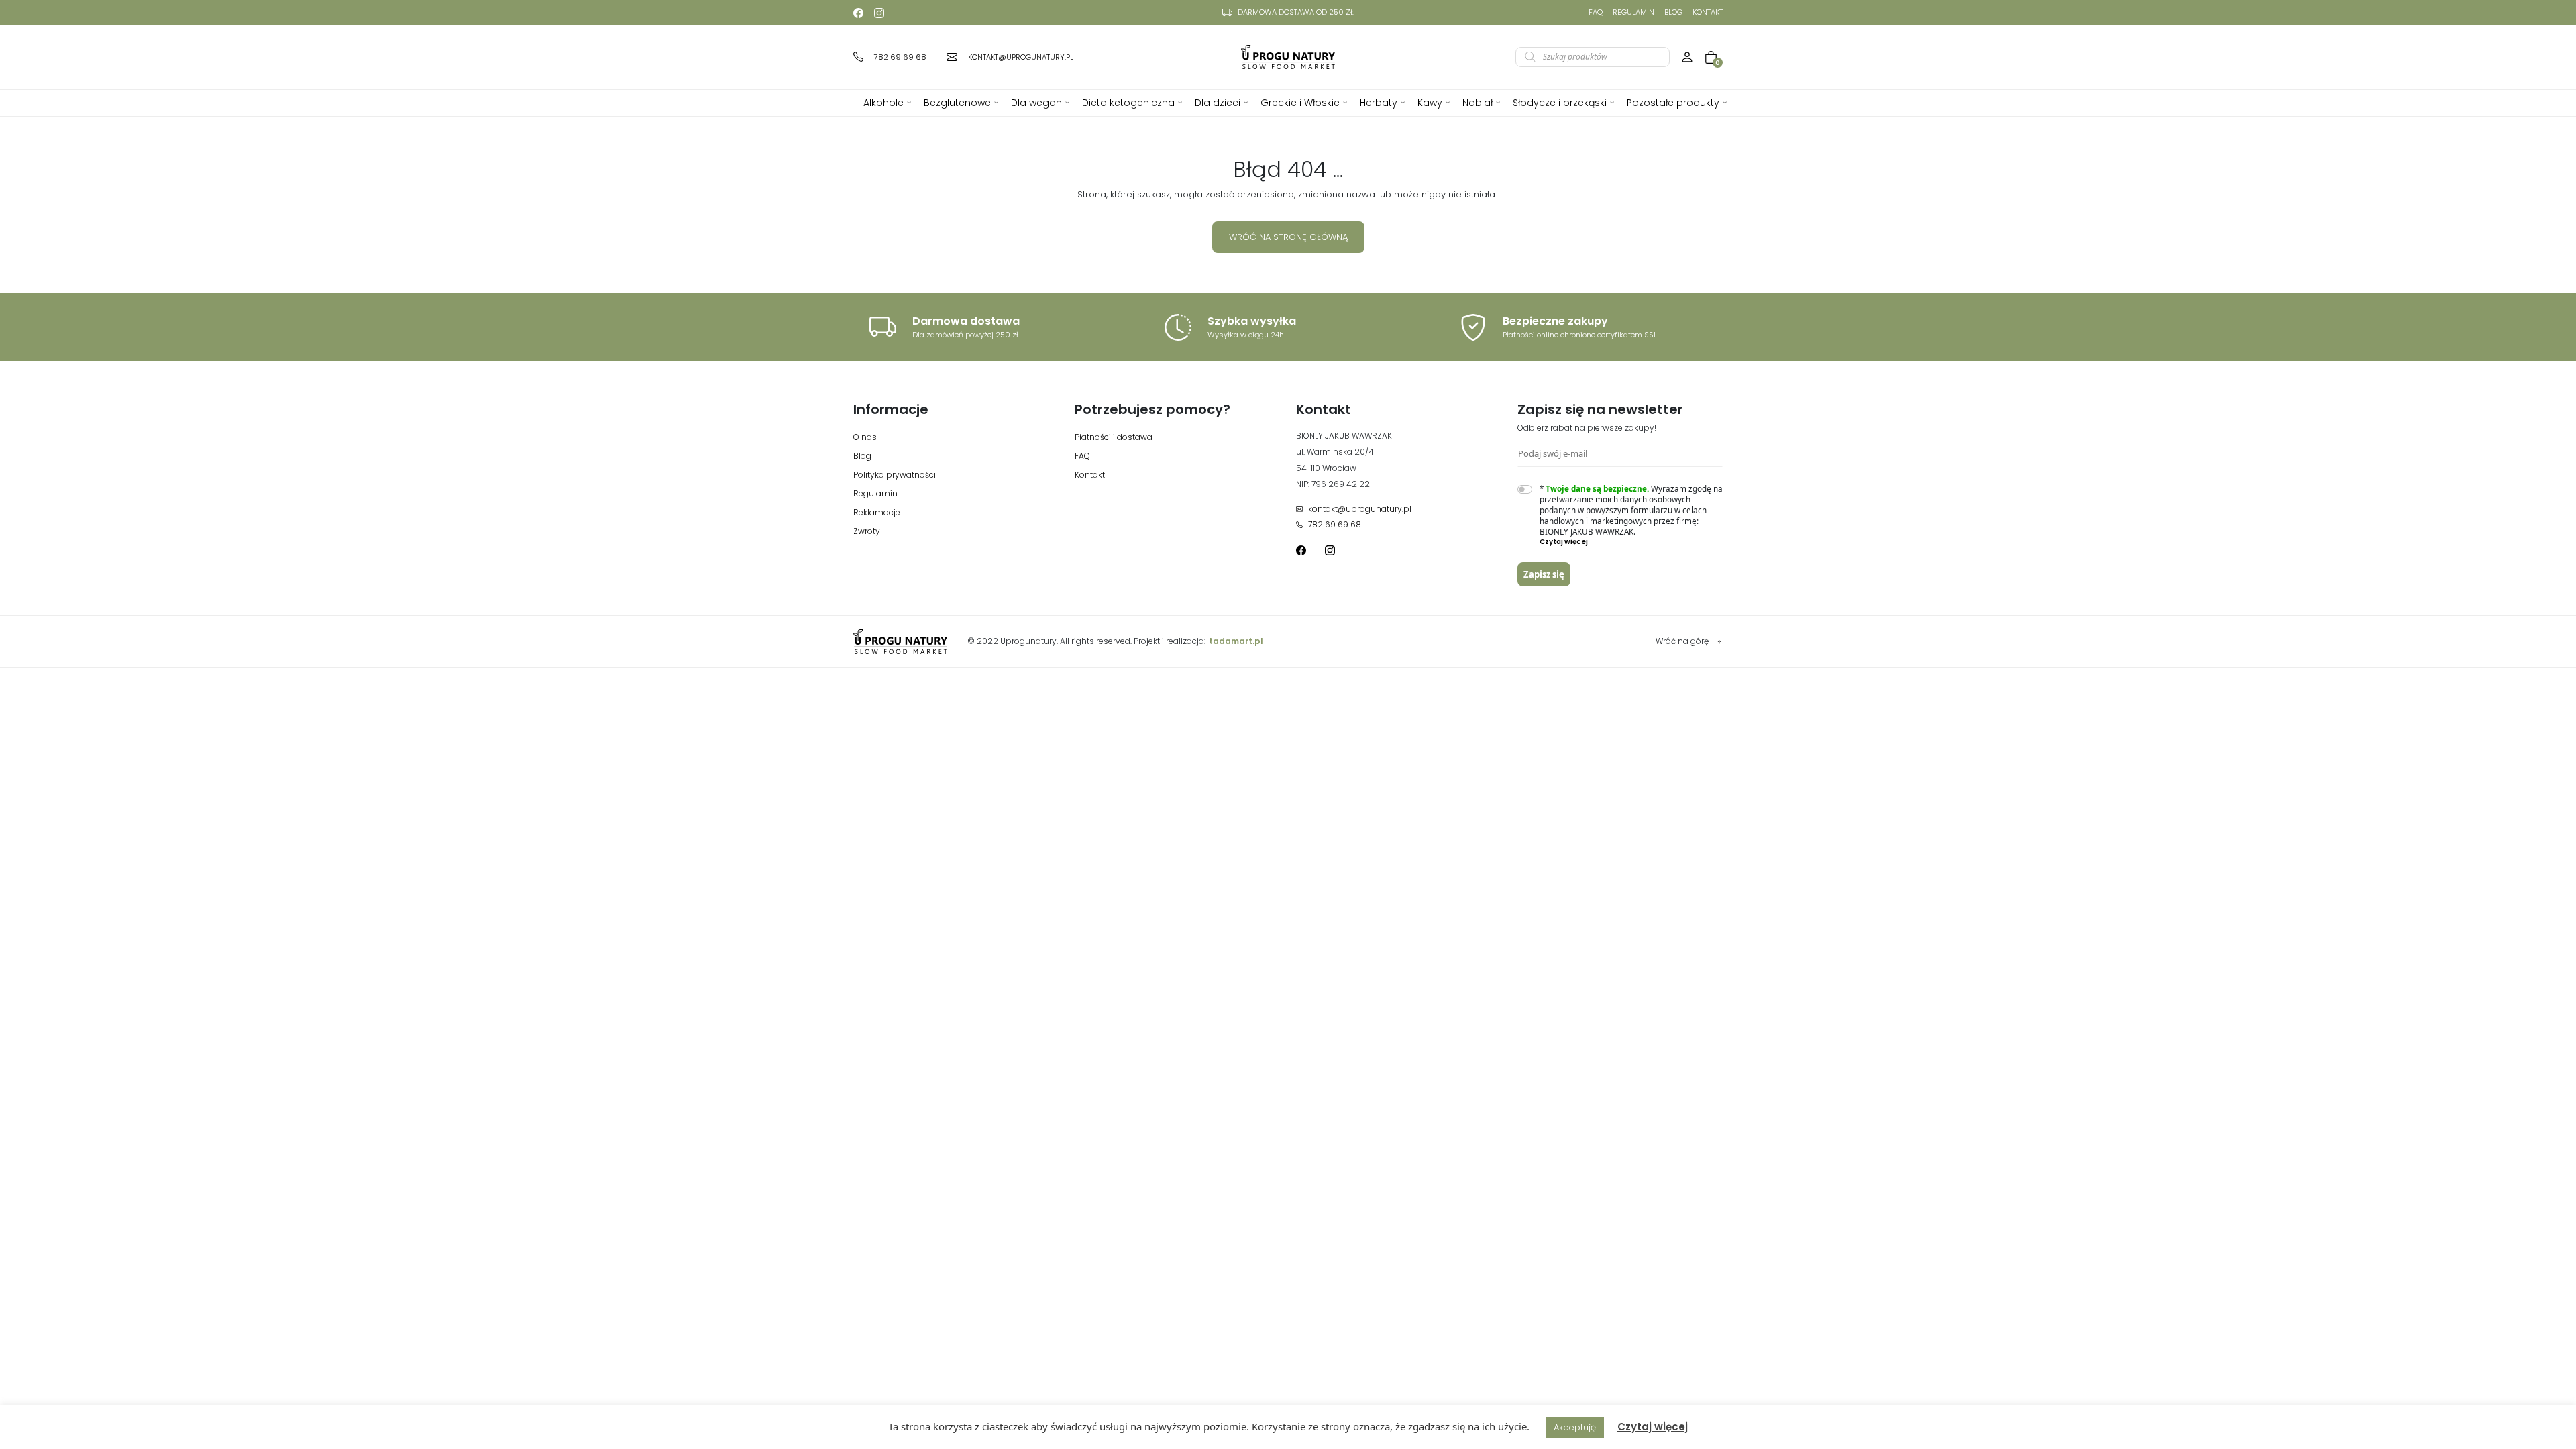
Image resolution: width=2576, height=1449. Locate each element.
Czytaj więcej (1653, 1427)
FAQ (1596, 12)
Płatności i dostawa (1114, 437)
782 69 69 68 (1335, 524)
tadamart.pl (1236, 641)
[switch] (1525, 489)
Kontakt (1708, 12)
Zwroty (867, 531)
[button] (1631, 542)
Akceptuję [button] (1575, 1427)
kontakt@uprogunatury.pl (1360, 509)
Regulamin (1633, 12)
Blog (1673, 12)
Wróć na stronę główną (1288, 237)
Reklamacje (877, 512)
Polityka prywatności (895, 475)
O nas (865, 437)
